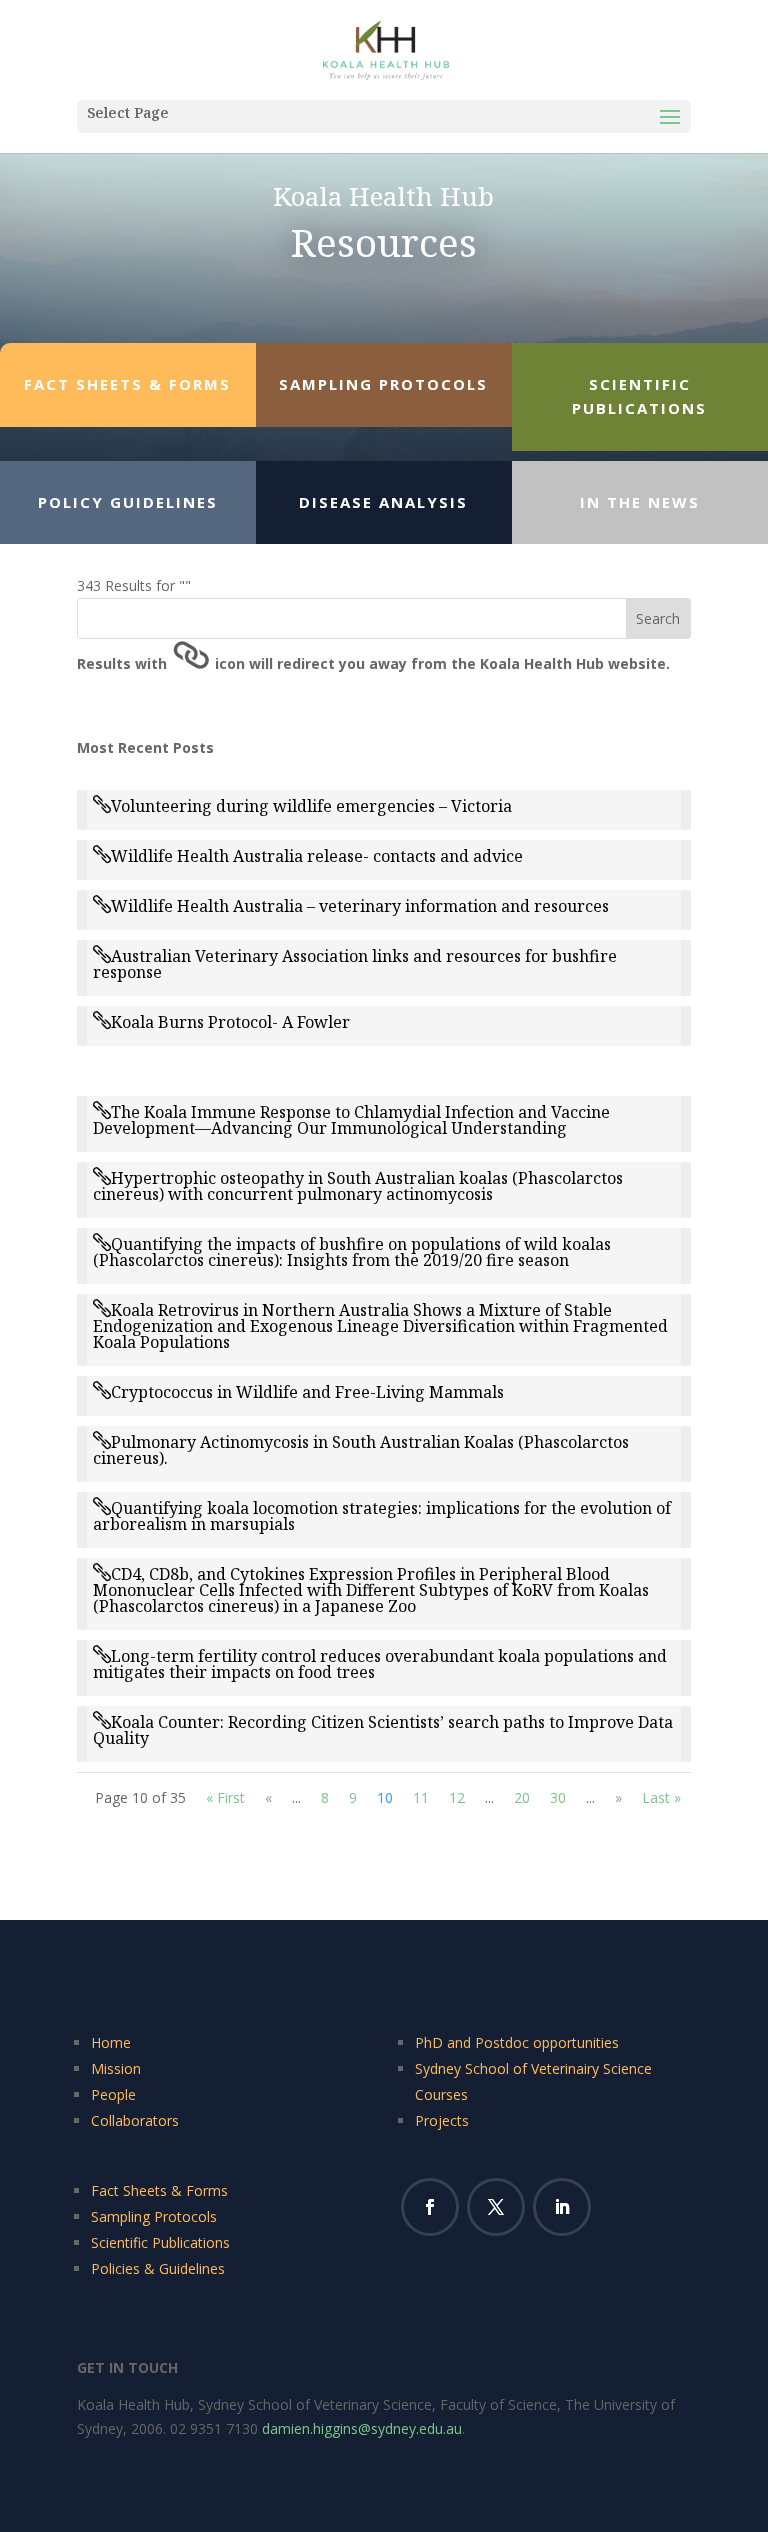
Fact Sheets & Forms (159, 2190)
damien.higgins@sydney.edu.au (362, 2428)
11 (421, 1797)
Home (111, 2042)
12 (457, 1797)
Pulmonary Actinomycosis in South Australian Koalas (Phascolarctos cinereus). (361, 1450)
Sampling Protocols (154, 2216)
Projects (442, 2120)
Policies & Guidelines (158, 2268)
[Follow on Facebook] (430, 2207)
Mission (116, 2068)
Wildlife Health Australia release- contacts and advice (317, 856)
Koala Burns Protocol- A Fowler (230, 1022)
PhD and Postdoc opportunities (517, 2042)
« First (225, 1797)
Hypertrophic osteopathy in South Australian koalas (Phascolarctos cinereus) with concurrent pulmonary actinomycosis (358, 1186)
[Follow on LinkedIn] (562, 2207)
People (113, 2094)
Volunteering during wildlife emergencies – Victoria (311, 806)
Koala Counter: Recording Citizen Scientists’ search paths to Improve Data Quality (383, 1730)
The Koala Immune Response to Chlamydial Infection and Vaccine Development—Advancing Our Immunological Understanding (351, 1120)
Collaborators (135, 2120)
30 (558, 1797)
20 (522, 1797)
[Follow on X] (496, 2207)
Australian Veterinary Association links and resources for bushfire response (355, 964)
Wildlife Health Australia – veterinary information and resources (360, 906)
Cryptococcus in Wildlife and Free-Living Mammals (307, 1392)
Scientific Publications (160, 2242)
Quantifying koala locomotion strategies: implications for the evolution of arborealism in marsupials (382, 1516)
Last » (661, 1797)
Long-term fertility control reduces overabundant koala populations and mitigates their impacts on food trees (380, 1664)
